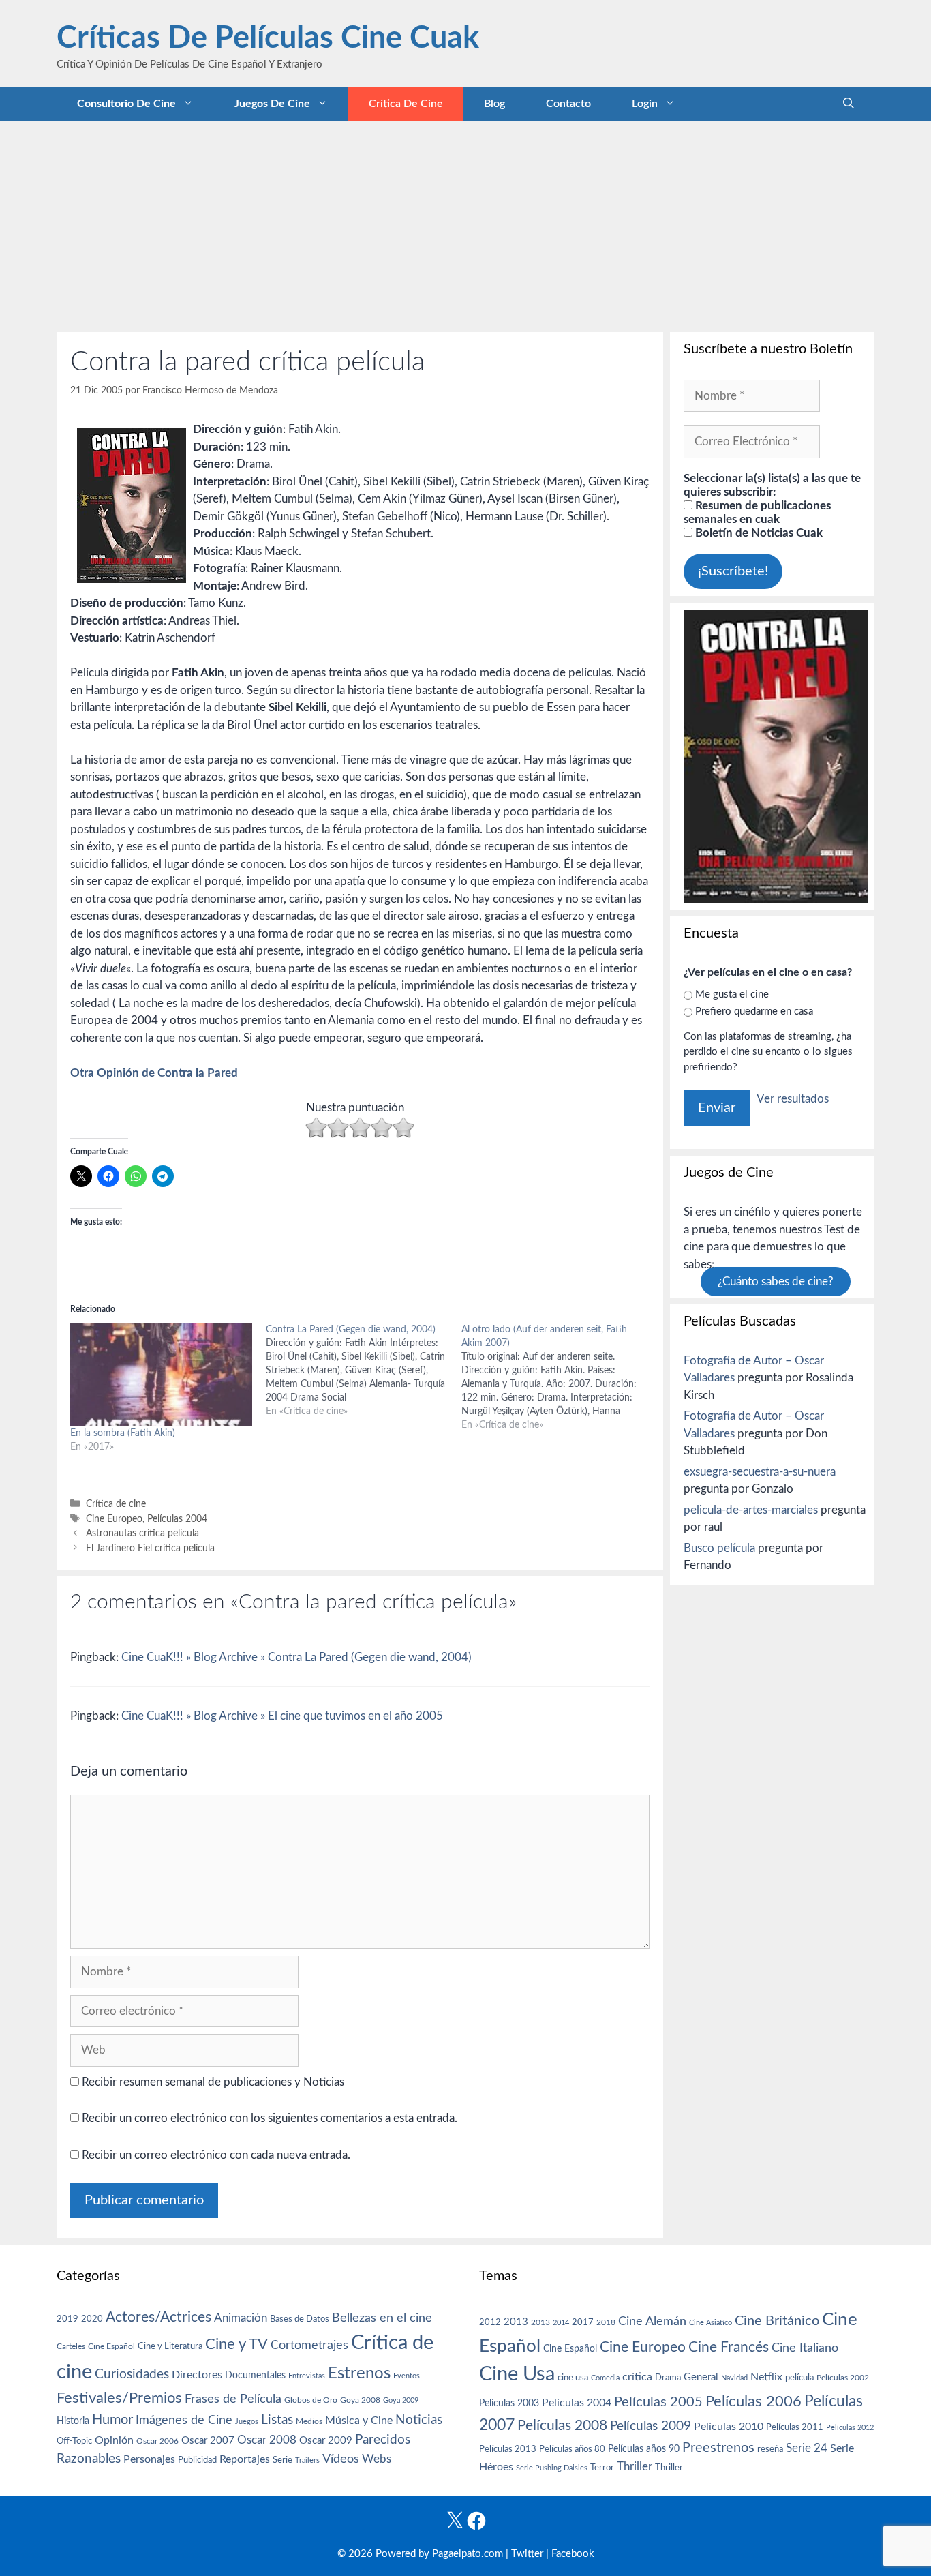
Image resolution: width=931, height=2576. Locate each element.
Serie (283, 2460)
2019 (67, 2319)
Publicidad (197, 2460)
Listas (277, 2420)
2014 (561, 2323)
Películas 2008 (562, 2426)
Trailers (307, 2460)
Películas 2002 (843, 2378)
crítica (637, 2377)
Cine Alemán (652, 2321)
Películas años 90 (644, 2449)
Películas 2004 (177, 1519)
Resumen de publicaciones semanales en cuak (757, 512)
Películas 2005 (658, 2402)
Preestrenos (718, 2448)
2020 (92, 2319)
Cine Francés (729, 2347)
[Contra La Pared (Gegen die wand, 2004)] (364, 1371)
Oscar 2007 (208, 2441)
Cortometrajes (309, 2345)
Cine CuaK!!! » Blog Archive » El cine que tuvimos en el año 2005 (282, 1716)
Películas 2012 (850, 2428)
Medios (309, 2422)
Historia (73, 2421)
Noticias (419, 2420)
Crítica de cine (406, 104)
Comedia (605, 2378)
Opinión (114, 2440)
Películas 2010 (729, 2427)
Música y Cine (359, 2421)
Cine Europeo (114, 1519)
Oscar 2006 (157, 2441)
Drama (668, 2378)
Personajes (149, 2459)
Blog (494, 104)
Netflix (766, 2377)
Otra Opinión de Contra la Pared (154, 1073)
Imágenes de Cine (184, 2420)
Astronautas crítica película (142, 1533)
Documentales (255, 2375)
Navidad (734, 2378)
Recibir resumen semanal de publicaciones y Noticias (212, 2082)
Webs (377, 2459)
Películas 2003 (509, 2403)
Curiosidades (132, 2375)
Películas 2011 (795, 2427)
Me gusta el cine (732, 994)
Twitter (527, 2554)
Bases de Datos (300, 2319)
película (799, 2378)
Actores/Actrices (158, 2317)
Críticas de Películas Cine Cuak (268, 39)
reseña (770, 2449)
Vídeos (341, 2459)
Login (645, 104)
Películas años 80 (572, 2449)
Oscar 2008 (267, 2440)
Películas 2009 (651, 2426)
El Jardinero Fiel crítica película (150, 1548)
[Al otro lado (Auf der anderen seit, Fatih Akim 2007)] (559, 1377)
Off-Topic (74, 2441)
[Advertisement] (465, 223)
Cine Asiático (711, 2323)
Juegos (247, 2422)
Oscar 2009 (326, 2441)
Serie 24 (807, 2448)
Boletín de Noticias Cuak (758, 533)
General (701, 2377)
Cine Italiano (805, 2348)
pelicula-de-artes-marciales (751, 1510)
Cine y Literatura (170, 2346)
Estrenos (359, 2373)
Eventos (407, 2376)
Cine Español (111, 2347)
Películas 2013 (508, 2449)
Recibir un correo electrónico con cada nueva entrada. (216, 2155)
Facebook (573, 2554)
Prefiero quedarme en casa (754, 1012)
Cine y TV (236, 2344)
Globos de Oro (311, 2400)
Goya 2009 (401, 2400)
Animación (241, 2318)
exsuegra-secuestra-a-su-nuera (760, 1472)
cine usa (573, 2378)
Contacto (568, 104)
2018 (606, 2322)
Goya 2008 (360, 2400)
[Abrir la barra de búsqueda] (849, 104)
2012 (490, 2323)
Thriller (635, 2467)
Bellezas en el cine (382, 2318)
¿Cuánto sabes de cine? (776, 1282)
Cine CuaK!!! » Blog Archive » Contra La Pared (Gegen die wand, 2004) (296, 1657)
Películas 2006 (753, 2401)
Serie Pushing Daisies (552, 2468)
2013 (516, 2322)
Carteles (71, 2346)
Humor (112, 2420)
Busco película (719, 1548)
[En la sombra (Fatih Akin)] (161, 1375)
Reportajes (245, 2459)
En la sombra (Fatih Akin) (123, 1433)
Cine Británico (777, 2321)
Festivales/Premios (119, 2398)
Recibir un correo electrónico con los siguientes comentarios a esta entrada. (270, 2118)
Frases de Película (233, 2399)
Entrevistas (307, 2376)
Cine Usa (517, 2374)
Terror (602, 2468)
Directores (197, 2375)
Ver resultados (793, 1099)
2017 (583, 2323)
